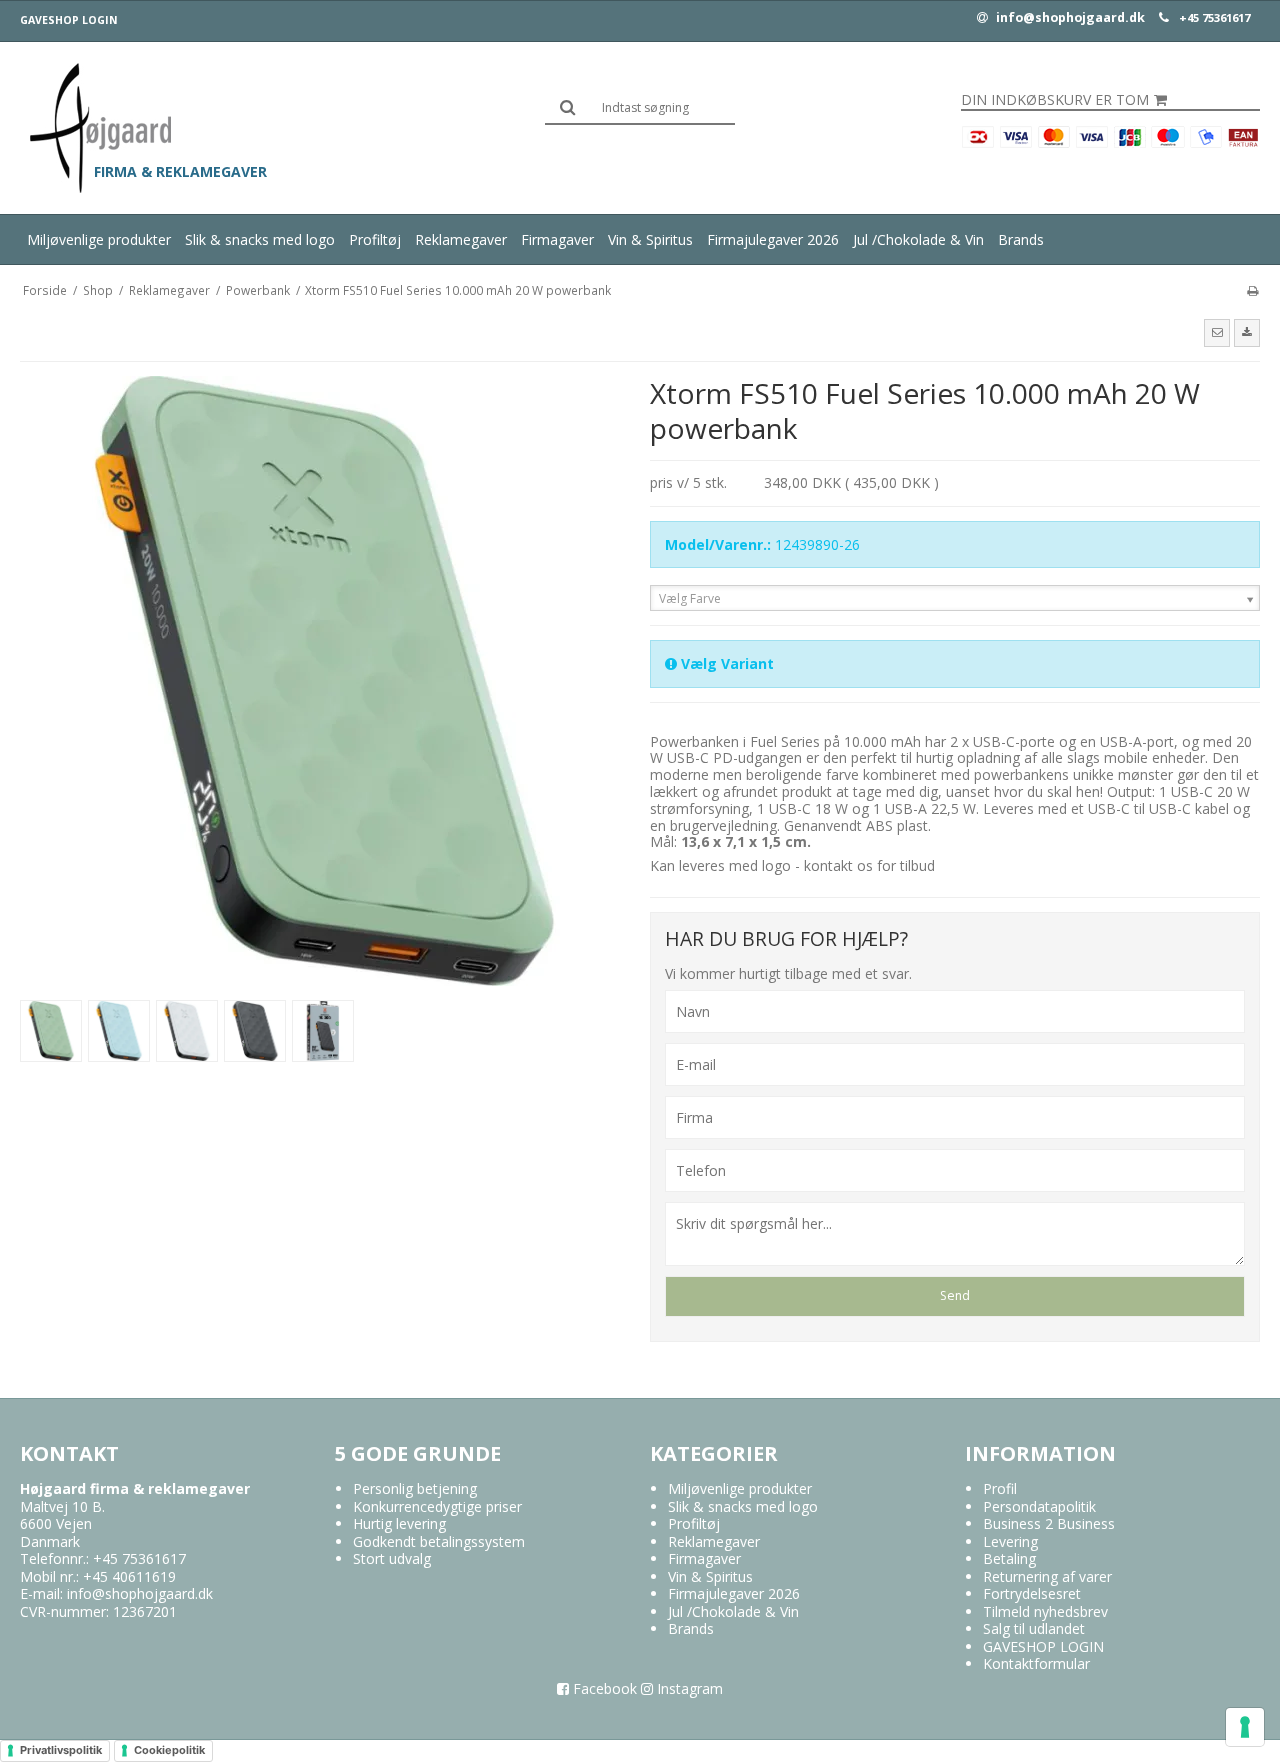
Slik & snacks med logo (260, 239)
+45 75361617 (1214, 18)
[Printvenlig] (1252, 290)
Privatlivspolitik (61, 1750)
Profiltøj (375, 239)
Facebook (603, 1688)
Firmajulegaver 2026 (773, 239)
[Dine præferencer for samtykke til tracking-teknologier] (1245, 1727)
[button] (1217, 333)
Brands (1021, 239)
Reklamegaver (461, 239)
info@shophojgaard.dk (1069, 18)
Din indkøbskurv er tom (1055, 100)
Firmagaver (557, 239)
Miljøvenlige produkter (99, 239)
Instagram (688, 1688)
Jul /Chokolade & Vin (918, 239)
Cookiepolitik (169, 1750)
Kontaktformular (1036, 1663)
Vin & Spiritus (650, 239)
